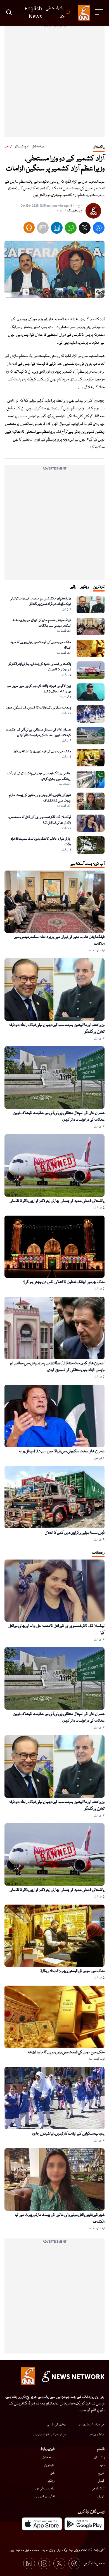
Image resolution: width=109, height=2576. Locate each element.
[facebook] (99, 229)
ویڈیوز (51, 2481)
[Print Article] (29, 228)
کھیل (101, 2481)
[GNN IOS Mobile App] (42, 2524)
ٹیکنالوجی (98, 2489)
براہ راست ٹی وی (45, 2489)
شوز (53, 2473)
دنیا (102, 2465)
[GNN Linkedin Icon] (29, 2563)
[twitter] (85, 229)
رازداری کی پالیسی (57, 2425)
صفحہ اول (38, 147)
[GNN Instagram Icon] (44, 2563)
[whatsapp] (71, 229)
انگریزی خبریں (45, 2496)
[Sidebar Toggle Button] (99, 12)
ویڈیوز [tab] (85, 587)
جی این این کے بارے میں (91, 2425)
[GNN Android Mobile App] (84, 2524)
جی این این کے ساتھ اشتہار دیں (50, 2435)
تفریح (101, 2473)
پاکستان (20, 147)
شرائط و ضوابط (97, 2435)
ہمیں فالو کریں (94, 2563)
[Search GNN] (9, 13)
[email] (43, 229)
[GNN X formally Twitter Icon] (59, 2563)
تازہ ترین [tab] (99, 587)
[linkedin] (57, 229)
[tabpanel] (54, 725)
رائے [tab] (73, 587)
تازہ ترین (49, 2465)
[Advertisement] (54, 83)
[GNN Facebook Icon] (74, 2563)
